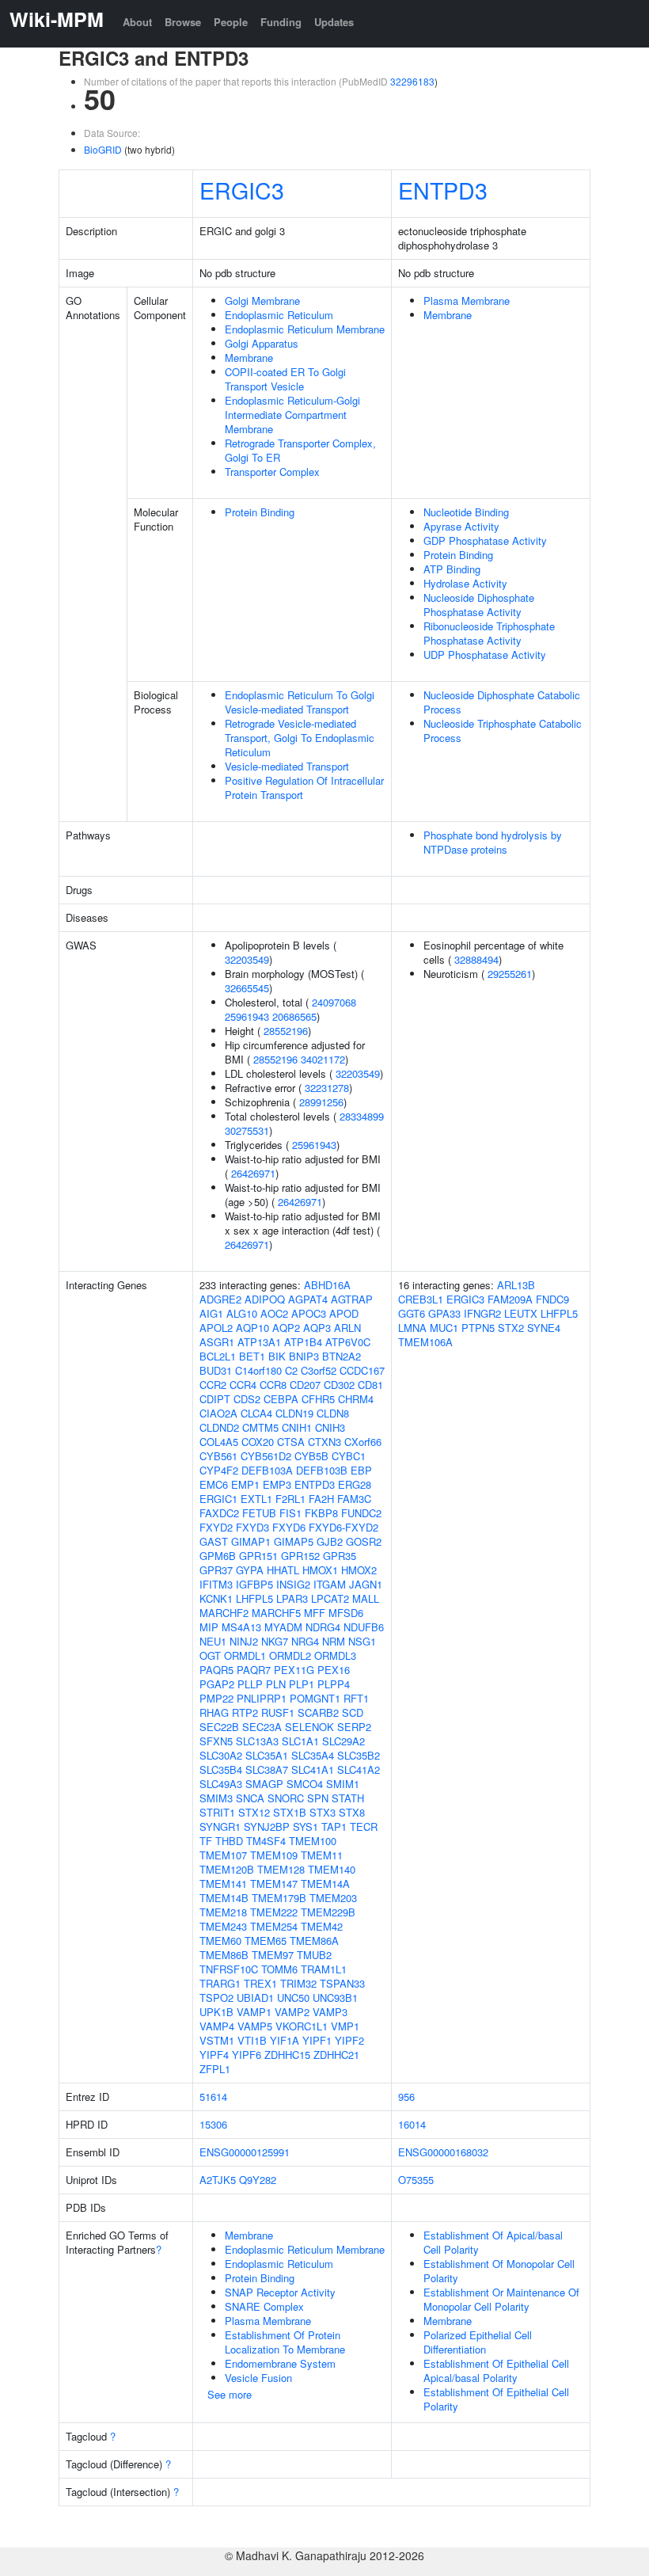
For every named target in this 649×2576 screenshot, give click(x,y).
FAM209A (510, 1299)
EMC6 (214, 1484)
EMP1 (245, 1484)
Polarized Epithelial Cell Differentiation (478, 2342)
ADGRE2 (220, 1299)
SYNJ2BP (267, 1826)
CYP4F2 (219, 1470)
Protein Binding (260, 512)
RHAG (214, 1712)
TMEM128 (281, 1869)
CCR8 (273, 1385)
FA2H (321, 1499)
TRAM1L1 (324, 1969)
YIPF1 (317, 2040)
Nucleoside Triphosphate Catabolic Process (503, 731)
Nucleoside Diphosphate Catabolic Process (502, 702)
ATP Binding (452, 569)
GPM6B (218, 1556)
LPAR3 (292, 1598)
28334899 (362, 1116)
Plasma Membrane (467, 301)
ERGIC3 (242, 190)
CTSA (291, 1442)
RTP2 (245, 1712)
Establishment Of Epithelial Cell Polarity (496, 2399)
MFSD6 (346, 1613)
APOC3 (309, 1313)
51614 (213, 2097)
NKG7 (275, 1641)
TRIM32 (298, 1983)
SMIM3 (216, 1798)
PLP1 (302, 1684)
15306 (213, 2124)
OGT (210, 1655)
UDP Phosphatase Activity (485, 654)
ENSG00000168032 (443, 2152)
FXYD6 (289, 1527)
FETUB (259, 1513)
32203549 (247, 959)
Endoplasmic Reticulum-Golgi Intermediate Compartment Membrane (292, 415)
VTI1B (252, 2040)
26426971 (253, 1173)
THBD (229, 1841)
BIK (277, 1356)
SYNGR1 (220, 1826)
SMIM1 (343, 1784)
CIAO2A (218, 1413)
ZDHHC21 (336, 2055)
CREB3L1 (421, 1299)
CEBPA (281, 1399)
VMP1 (345, 2026)
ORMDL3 (335, 1655)
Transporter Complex (272, 472)
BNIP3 (304, 1356)
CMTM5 (260, 1427)
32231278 (327, 1088)
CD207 (305, 1385)
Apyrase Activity (461, 526)
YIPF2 (349, 2040)
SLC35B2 (359, 1755)
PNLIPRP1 (262, 1698)
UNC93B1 (335, 1998)
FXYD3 (252, 1527)
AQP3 (317, 1328)
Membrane (249, 358)
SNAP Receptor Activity (280, 2292)
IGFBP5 (254, 1584)
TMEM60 (220, 1941)
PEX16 (334, 1670)
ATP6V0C (348, 1342)
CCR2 (213, 1385)
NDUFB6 (364, 1627)
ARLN (347, 1328)
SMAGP (264, 1784)
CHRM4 (356, 1399)
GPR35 (340, 1556)
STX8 (352, 1812)
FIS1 (290, 1513)
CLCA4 (256, 1413)
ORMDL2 (290, 1655)
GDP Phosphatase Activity (485, 540)
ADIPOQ (265, 1299)
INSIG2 (293, 1584)
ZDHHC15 (287, 2055)
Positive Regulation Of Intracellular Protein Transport (304, 788)
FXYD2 (216, 1527)
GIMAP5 (294, 1541)
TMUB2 (314, 1955)
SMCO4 (305, 1784)
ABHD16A (327, 1285)
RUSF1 (278, 1712)
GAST (214, 1541)
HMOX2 (359, 1570)
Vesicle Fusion (258, 2378)
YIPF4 (214, 2055)
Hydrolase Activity (465, 583)
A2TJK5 (218, 2180)
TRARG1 (220, 1983)
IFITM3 (216, 1584)
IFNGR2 (482, 1313)
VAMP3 (330, 2012)
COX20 (258, 1442)
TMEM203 (333, 1898)
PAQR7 (254, 1670)
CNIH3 (330, 1427)
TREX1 (260, 1983)
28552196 (286, 1031)
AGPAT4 (308, 1299)
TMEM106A (425, 1342)
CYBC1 (349, 1456)
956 (406, 2097)
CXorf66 (363, 1442)
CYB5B (311, 1456)
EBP (361, 1470)
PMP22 (216, 1698)
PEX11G (294, 1670)
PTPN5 (478, 1328)
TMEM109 (274, 1855)
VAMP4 (217, 2026)
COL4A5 (219, 1442)
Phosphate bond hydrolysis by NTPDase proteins (493, 842)
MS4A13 (241, 1627)
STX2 (511, 1328)
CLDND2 (219, 1427)
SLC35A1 (267, 1755)
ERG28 (355, 1484)
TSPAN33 (342, 1983)
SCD (353, 1712)
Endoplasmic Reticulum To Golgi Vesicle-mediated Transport (300, 702)
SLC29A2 (343, 1741)
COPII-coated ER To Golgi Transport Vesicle (285, 379)
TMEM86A (314, 1941)
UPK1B (216, 2012)
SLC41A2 (359, 1769)
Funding (281, 22)
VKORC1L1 (302, 2026)
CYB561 (218, 1456)
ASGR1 (217, 1342)
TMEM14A (325, 1883)
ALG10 (242, 1313)
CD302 (339, 1385)
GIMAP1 (251, 1541)
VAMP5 (255, 2026)
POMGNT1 (315, 1698)
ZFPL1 (215, 2069)
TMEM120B (227, 1869)
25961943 (247, 1016)
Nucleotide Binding (466, 512)
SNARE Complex (264, 2306)
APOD (344, 1313)
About (137, 22)
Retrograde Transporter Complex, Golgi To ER (300, 450)
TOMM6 (279, 1969)
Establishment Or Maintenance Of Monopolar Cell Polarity (501, 2299)
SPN (318, 1798)
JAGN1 (366, 1584)
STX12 (254, 1812)
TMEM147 (274, 1883)
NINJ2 (244, 1641)
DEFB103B (322, 1470)
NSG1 (362, 1641)
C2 (291, 1370)
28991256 (321, 1102)
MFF (315, 1613)
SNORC (286, 1798)
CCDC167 (362, 1370)
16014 (412, 2124)
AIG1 (211, 1313)
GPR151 (258, 1556)
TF (206, 1841)
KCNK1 (216, 1598)
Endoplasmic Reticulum (279, 315)
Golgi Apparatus (262, 343)
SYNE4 (544, 1328)
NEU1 (213, 1641)
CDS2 (247, 1399)
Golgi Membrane (262, 301)
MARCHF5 (276, 1613)
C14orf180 (258, 1370)
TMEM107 (223, 1855)
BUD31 (216, 1370)
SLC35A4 (313, 1755)
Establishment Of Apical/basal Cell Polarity (493, 2242)
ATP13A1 (259, 1342)
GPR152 (300, 1556)
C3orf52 (319, 1370)
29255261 (510, 974)
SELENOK (309, 1727)
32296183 (412, 81)
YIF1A (285, 2040)
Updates (334, 22)
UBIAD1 (255, 1998)
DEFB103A (267, 1470)
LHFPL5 (254, 1598)
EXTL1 (256, 1499)
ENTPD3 (443, 190)
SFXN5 (216, 1741)
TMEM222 (274, 1912)
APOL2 (216, 1328)
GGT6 (412, 1313)
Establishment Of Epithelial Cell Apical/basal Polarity (496, 2371)
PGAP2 (217, 1684)
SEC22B (219, 1727)
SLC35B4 (221, 1769)
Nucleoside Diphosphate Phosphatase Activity (479, 605)
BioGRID (103, 149)
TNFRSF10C (229, 1969)
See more (230, 2394)
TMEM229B (328, 1912)
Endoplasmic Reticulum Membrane (305, 329)
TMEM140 (332, 1869)
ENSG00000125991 (245, 2152)
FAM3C (354, 1499)
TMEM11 (322, 1855)
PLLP (250, 1684)
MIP (209, 1627)
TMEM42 (322, 1926)
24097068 (334, 1002)
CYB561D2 (266, 1456)
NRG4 (305, 1641)
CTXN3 (324, 1442)
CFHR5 (318, 1399)
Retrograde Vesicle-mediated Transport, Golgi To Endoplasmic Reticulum (300, 738)
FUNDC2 (361, 1513)
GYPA (250, 1570)
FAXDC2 (219, 1513)
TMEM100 (313, 1841)
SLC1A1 (300, 1741)
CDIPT (215, 1399)
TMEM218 (223, 1912)
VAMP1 (254, 2012)
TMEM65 (266, 1941)
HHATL (283, 1570)
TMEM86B (224, 1955)
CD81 (370, 1385)
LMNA (412, 1328)
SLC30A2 (221, 1755)
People (231, 22)
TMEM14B (224, 1898)
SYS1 (306, 1826)
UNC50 (293, 1998)
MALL (366, 1598)
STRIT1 (217, 1812)
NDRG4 (323, 1627)
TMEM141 (223, 1883)
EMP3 (277, 1484)
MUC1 (444, 1328)
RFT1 (356, 1698)
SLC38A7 (267, 1769)
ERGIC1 (218, 1499)
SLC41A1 (313, 1769)
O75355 (416, 2180)
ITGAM (330, 1584)
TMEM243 (223, 1926)
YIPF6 (247, 2055)
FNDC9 (552, 1299)
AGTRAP (352, 1299)
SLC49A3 (221, 1784)
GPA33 (444, 1313)
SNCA (250, 1798)
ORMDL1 (245, 1655)
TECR (364, 1826)
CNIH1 (297, 1427)
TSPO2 (216, 1998)
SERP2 (354, 1727)
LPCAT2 (330, 1598)
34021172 (323, 1059)
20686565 (294, 1016)
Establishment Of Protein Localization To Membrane (285, 2342)
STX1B (290, 1812)
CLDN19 (294, 1413)
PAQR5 (216, 1670)
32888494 (476, 959)
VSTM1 (217, 2040)
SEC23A (262, 1727)
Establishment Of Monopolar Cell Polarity (499, 2271)
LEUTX (521, 1313)
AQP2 (286, 1328)
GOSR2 (364, 1541)
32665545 (247, 988)
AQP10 (252, 1328)
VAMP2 (292, 2012)
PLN (276, 1684)
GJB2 (330, 1541)
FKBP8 (321, 1513)
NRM (334, 1641)
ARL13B (516, 1285)
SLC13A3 (257, 1741)
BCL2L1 (218, 1356)
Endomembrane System (280, 2363)
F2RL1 (290, 1499)
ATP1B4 (303, 1342)
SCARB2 (318, 1712)
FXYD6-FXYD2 (343, 1527)
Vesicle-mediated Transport (287, 766)
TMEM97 (273, 1955)
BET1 (252, 1356)
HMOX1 (320, 1570)
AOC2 (274, 1313)
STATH (348, 1798)
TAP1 (334, 1826)
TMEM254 (274, 1926)
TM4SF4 (266, 1841)
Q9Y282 (258, 2180)
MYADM (283, 1627)
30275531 (247, 1130)
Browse (183, 22)
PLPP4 (334, 1684)
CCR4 (243, 1385)
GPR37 (216, 1570)
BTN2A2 (342, 1356)
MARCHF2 (224, 1613)
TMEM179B (279, 1898)
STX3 (323, 1812)
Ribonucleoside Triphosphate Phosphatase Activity (489, 633)
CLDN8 (333, 1413)
